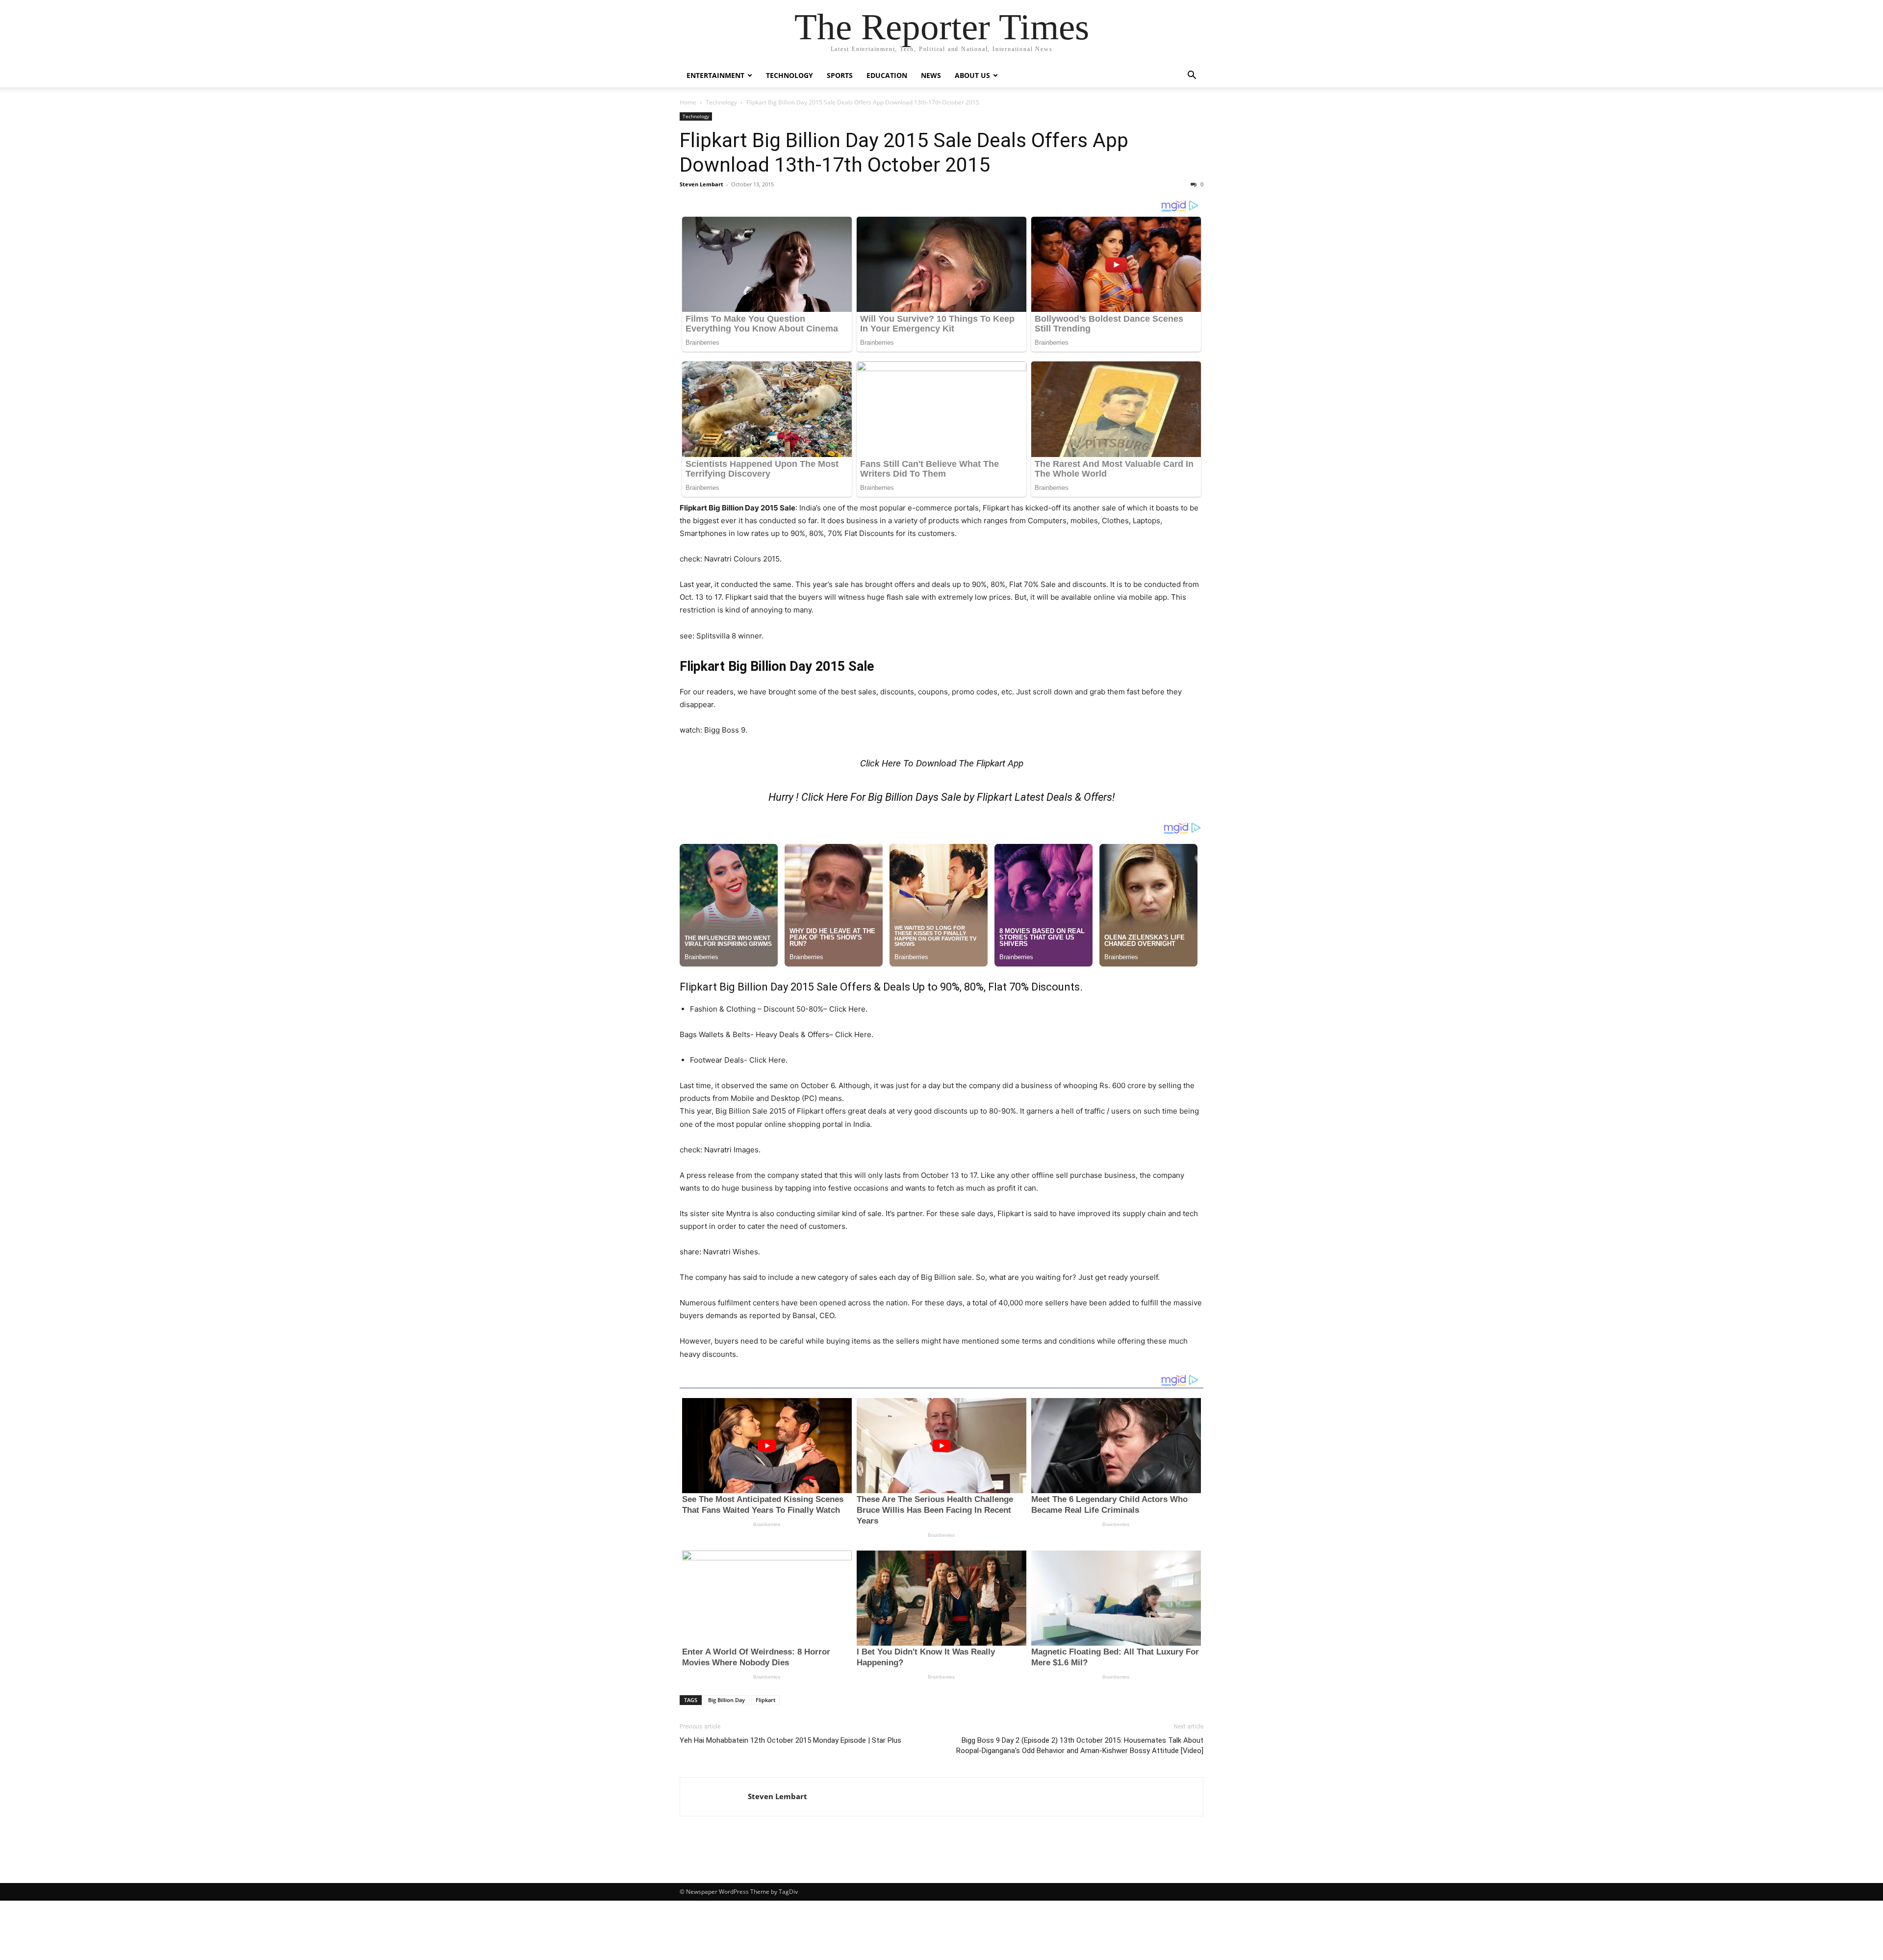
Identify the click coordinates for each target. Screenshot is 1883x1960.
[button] (1192, 76)
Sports (840, 75)
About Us (972, 75)
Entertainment (715, 75)
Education (887, 75)
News (931, 75)
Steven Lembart (701, 184)
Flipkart (765, 1700)
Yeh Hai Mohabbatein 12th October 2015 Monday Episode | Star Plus (790, 1740)
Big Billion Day (726, 1700)
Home (688, 102)
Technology (789, 75)
